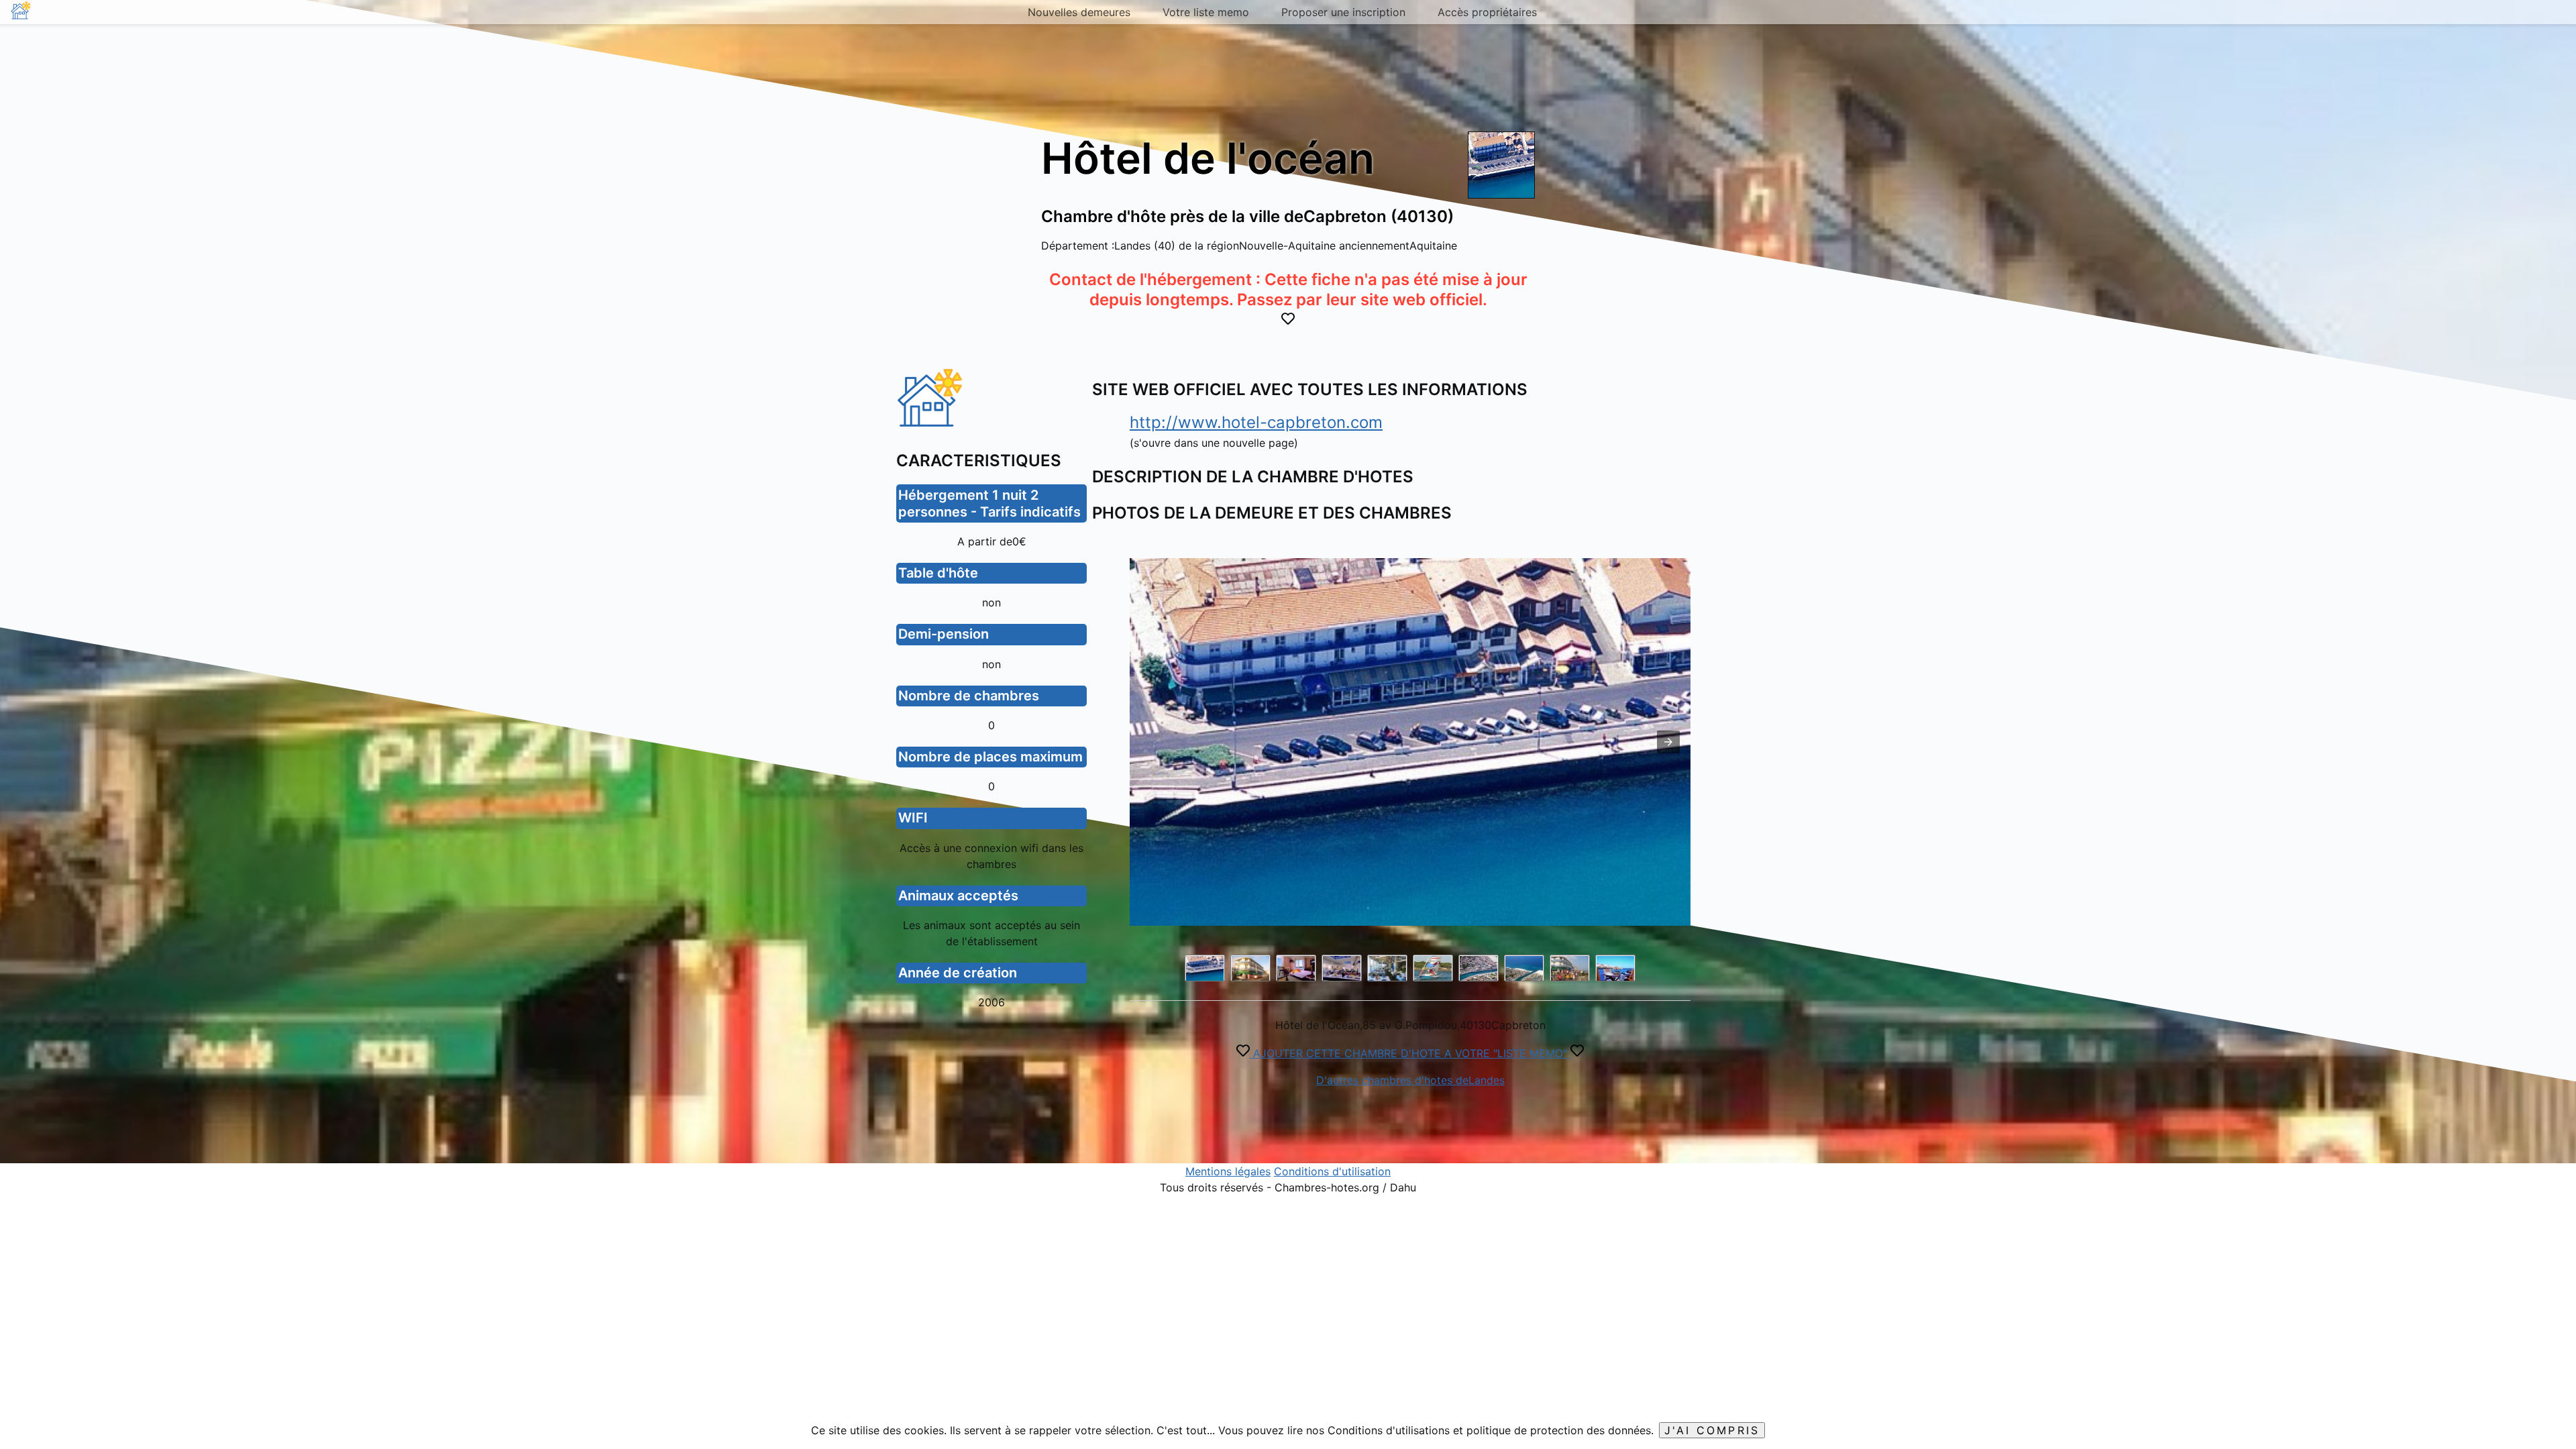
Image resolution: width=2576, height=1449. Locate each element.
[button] (1668, 742)
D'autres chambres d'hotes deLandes (1410, 1080)
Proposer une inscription (1343, 12)
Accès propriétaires (1487, 12)
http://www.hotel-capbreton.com (1256, 422)
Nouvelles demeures (1079, 12)
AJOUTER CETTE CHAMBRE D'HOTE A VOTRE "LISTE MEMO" (1410, 1053)
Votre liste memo (1206, 12)
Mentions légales (1228, 1171)
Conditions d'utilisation (1332, 1171)
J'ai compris (1712, 1430)
